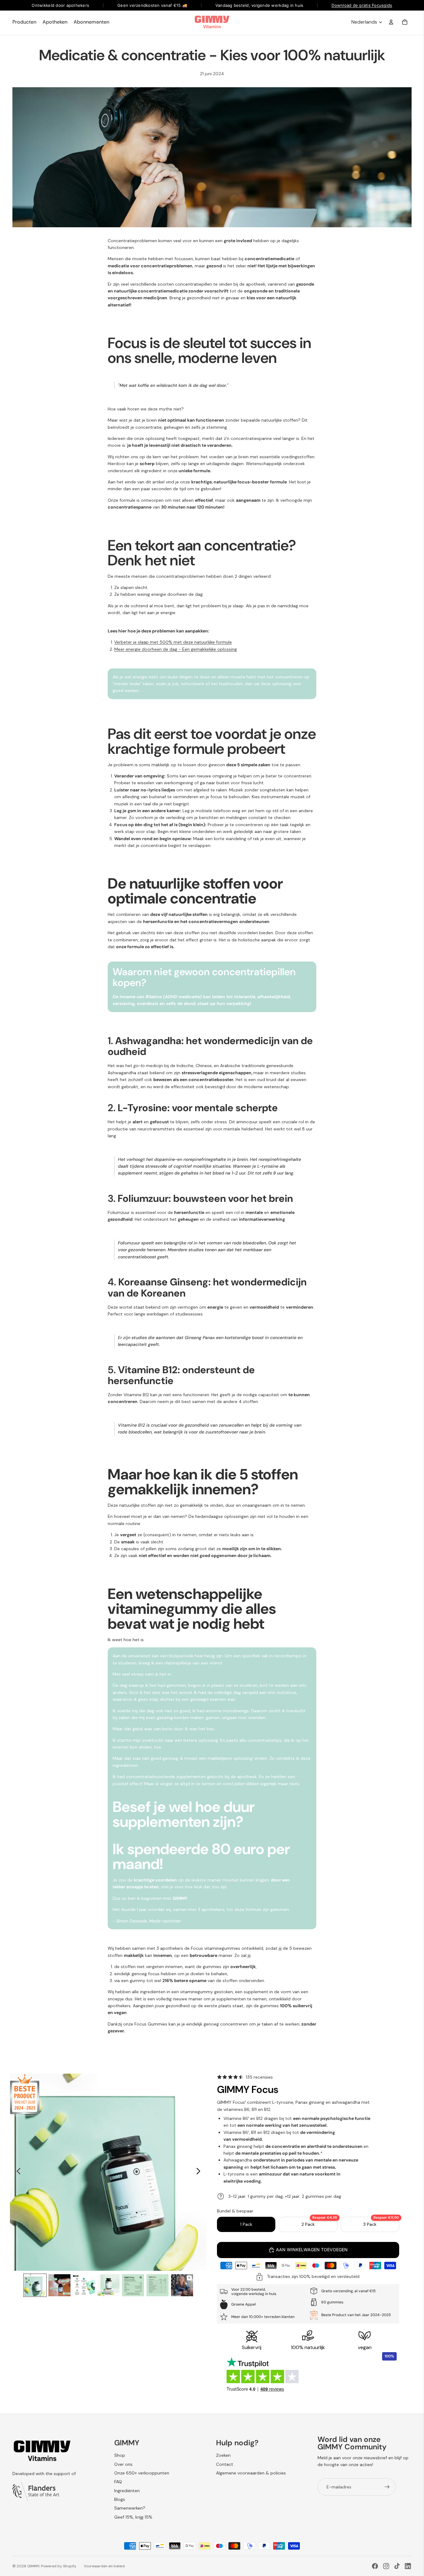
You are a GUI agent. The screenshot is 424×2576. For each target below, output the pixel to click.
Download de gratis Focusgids (362, 5)
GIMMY (33, 2566)
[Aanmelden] (387, 2487)
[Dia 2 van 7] (59, 2285)
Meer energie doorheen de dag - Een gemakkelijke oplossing (176, 649)
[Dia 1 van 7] (35, 2285)
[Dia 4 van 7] (108, 2285)
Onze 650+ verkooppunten (142, 2473)
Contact (225, 2464)
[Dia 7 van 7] (182, 2285)
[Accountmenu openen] (391, 22)
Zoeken (223, 2455)
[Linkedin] (408, 2566)
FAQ (118, 2482)
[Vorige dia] (17, 2172)
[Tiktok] (397, 2566)
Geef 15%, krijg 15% (133, 2517)
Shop (120, 2455)
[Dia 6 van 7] (158, 2285)
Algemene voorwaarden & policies (251, 2473)
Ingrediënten (127, 2491)
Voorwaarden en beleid (104, 2566)
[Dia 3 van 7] (84, 2285)
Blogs (120, 2499)
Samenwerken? (130, 2508)
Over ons (123, 2464)
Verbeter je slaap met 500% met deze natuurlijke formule (173, 642)
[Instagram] (386, 2566)
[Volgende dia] (200, 2172)
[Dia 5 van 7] (133, 2285)
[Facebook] (375, 2566)
